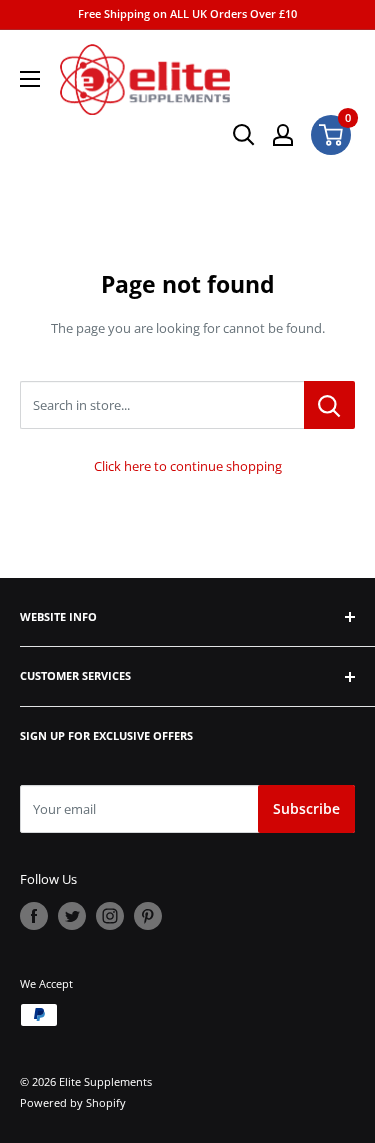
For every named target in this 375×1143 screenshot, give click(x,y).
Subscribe (306, 808)
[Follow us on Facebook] (34, 916)
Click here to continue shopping (188, 466)
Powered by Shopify (73, 1102)
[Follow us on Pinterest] (148, 916)
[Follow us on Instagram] (110, 916)
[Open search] (244, 135)
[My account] (283, 135)
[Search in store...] (329, 405)
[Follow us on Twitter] (72, 916)
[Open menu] (30, 79)
